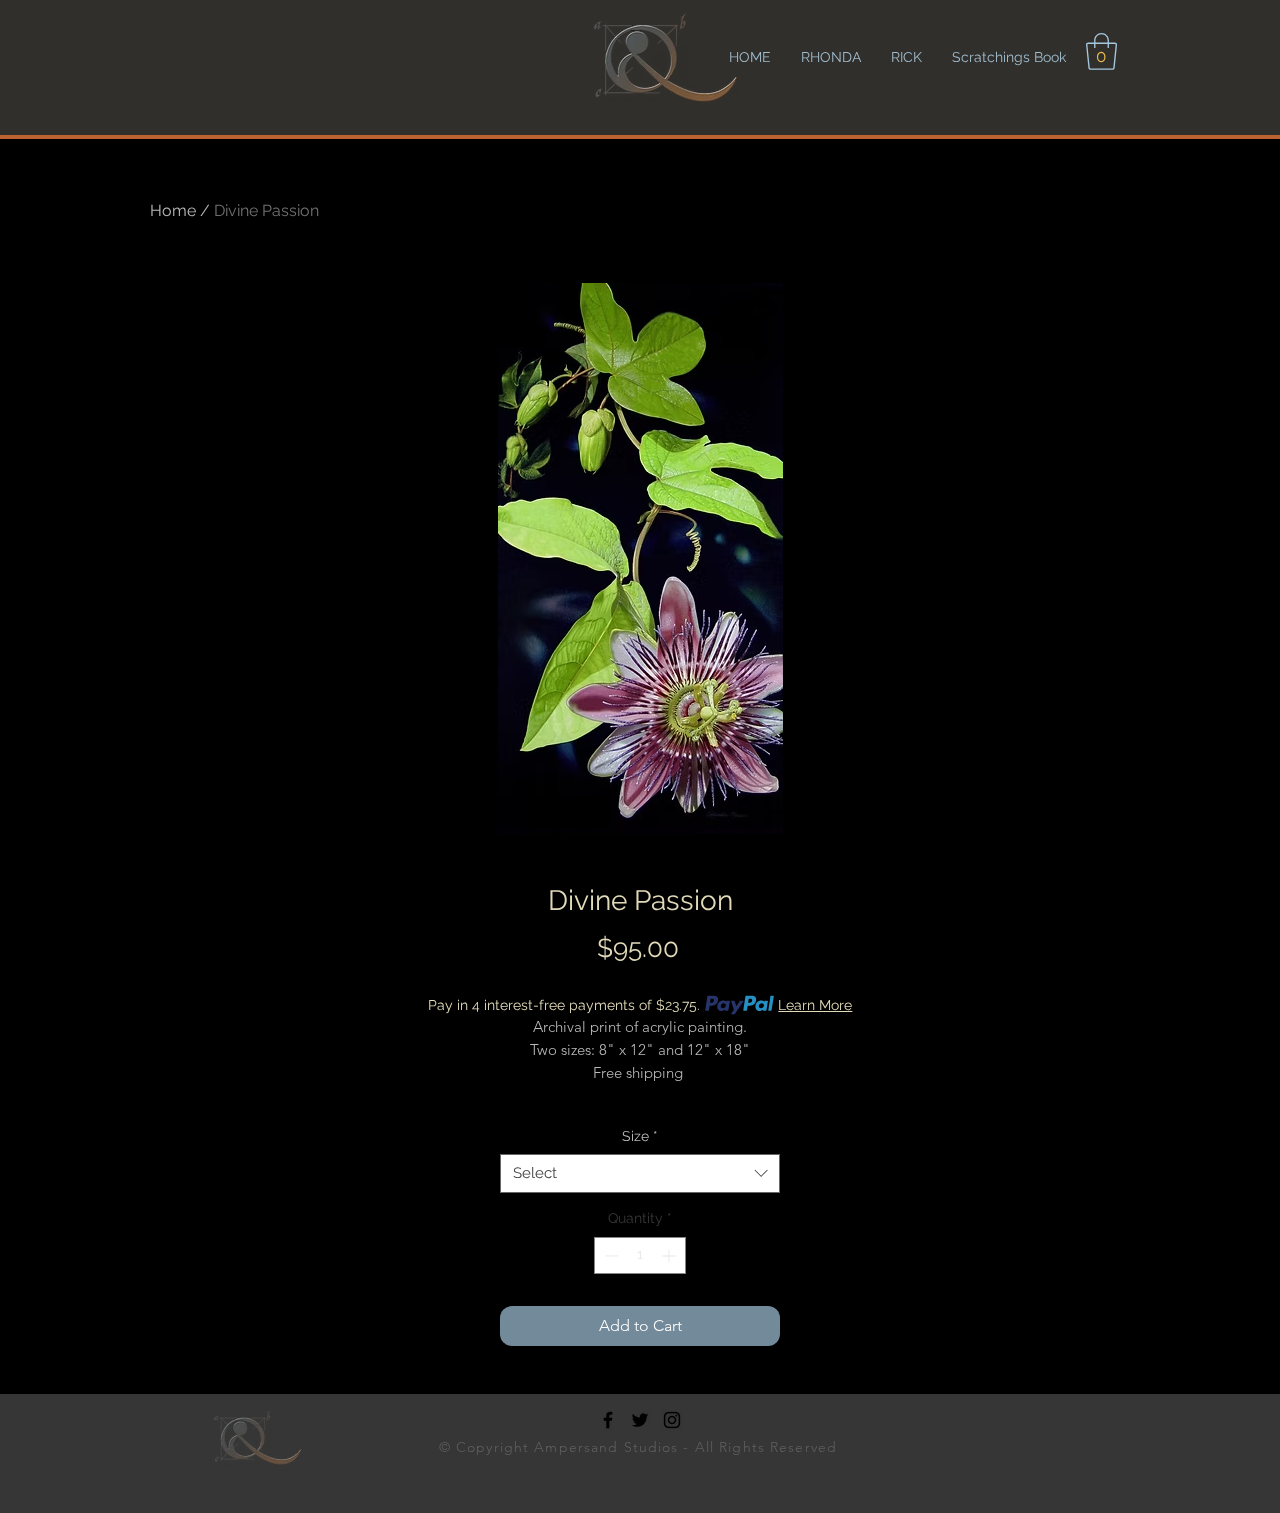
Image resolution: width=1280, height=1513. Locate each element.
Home (173, 210)
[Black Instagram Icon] (672, 1420)
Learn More (815, 1005)
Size (640, 1136)
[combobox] (640, 1173)
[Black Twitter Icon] (640, 1420)
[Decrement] (609, 1255)
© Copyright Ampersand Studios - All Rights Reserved (640, 1447)
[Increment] (670, 1255)
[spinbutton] (640, 1255)
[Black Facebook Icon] (608, 1420)
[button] (1101, 51)
